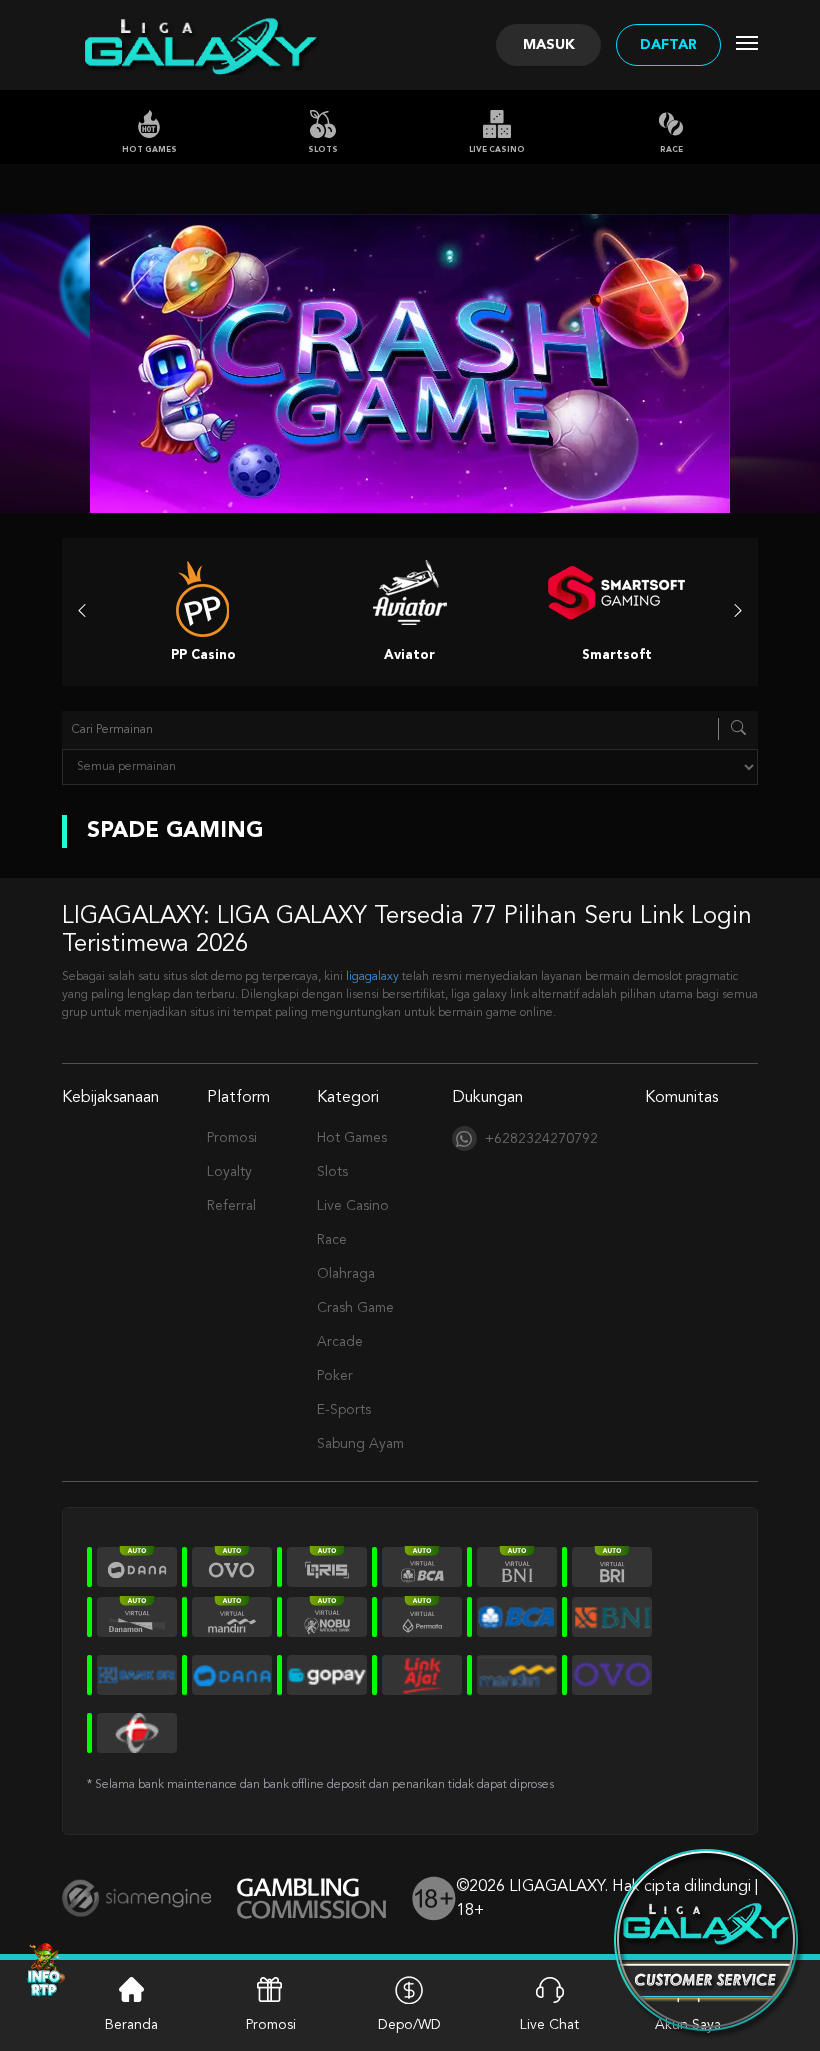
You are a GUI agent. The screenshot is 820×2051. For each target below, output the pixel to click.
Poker (335, 1376)
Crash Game (355, 1308)
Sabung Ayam (360, 1444)
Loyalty (229, 1172)
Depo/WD (409, 2025)
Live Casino (497, 150)
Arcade (340, 1342)
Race (671, 150)
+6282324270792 (541, 1139)
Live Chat (549, 2025)
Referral (231, 1206)
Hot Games (149, 150)
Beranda (131, 2025)
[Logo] (199, 45)
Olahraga (346, 1274)
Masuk (549, 45)
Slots (323, 150)
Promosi (232, 1138)
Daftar (668, 45)
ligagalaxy (372, 977)
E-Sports (344, 1410)
